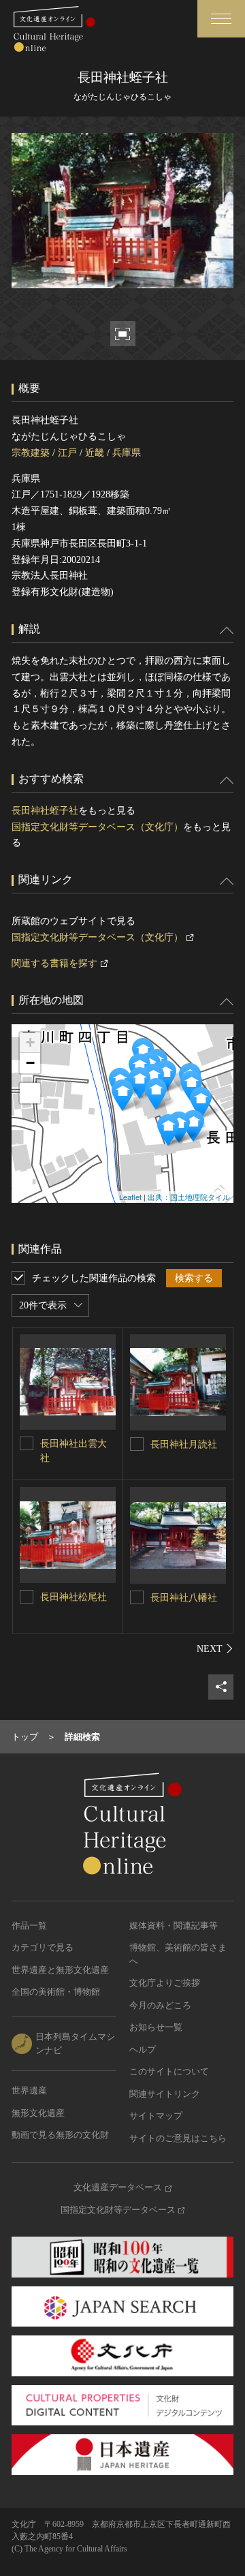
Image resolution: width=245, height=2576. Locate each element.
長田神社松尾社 (73, 1597)
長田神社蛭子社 (45, 811)
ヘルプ (143, 2050)
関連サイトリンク (165, 2094)
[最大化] (30, 1093)
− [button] (30, 1063)
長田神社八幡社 (184, 1598)
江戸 (67, 453)
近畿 (95, 453)
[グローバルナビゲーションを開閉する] (221, 19)
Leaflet (130, 1197)
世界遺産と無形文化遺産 (60, 1970)
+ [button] (30, 1042)
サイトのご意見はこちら (178, 2138)
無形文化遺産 (38, 2113)
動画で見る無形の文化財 (60, 2135)
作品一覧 (29, 1926)
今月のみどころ (160, 2005)
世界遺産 (29, 2090)
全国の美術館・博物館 (56, 1992)
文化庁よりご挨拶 (165, 1983)
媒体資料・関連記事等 (174, 1926)
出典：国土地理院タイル (189, 1197)
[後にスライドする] (215, 1649)
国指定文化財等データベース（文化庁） (97, 827)
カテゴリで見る (43, 1947)
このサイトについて (169, 2071)
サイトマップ (156, 2116)
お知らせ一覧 (156, 2027)
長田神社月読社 (184, 1444)
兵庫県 (127, 453)
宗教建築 (31, 453)
